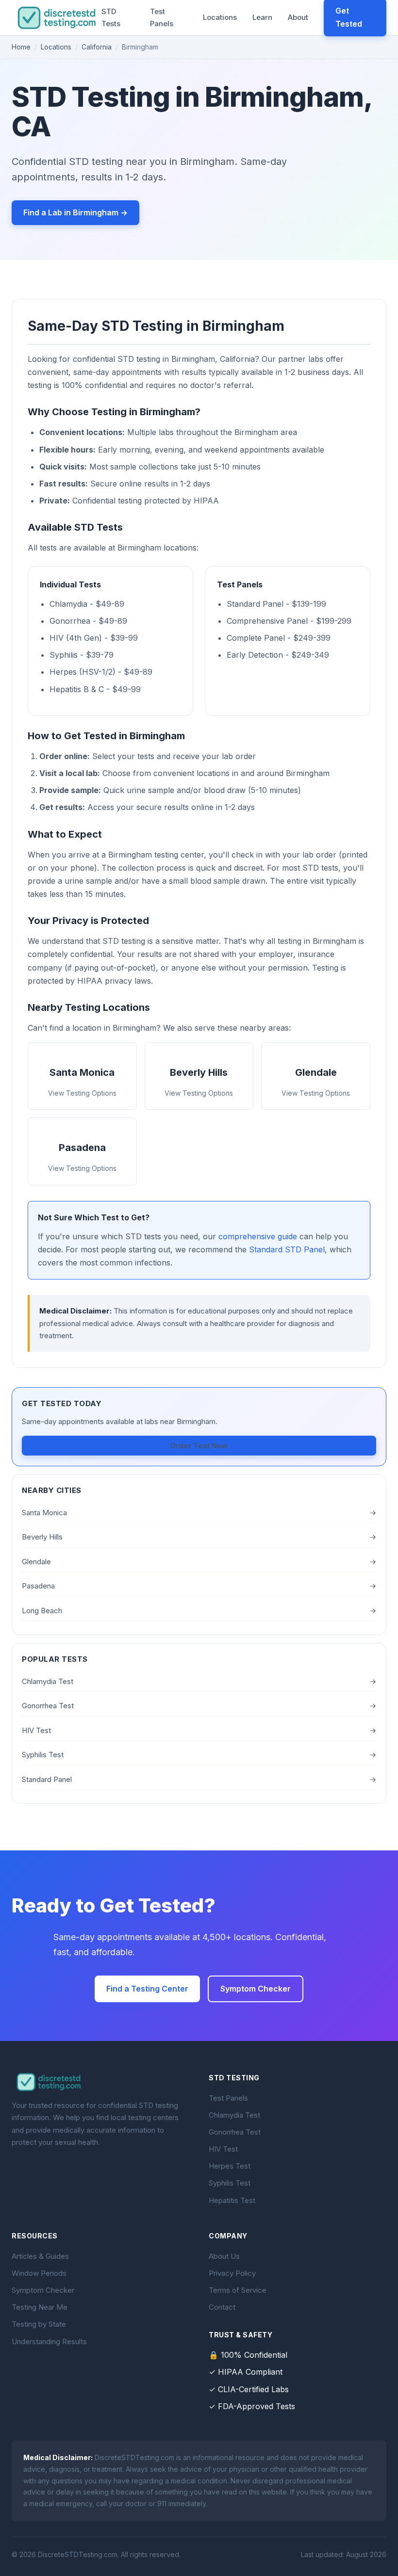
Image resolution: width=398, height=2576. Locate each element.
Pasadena (199, 1586)
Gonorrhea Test (199, 1706)
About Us (224, 2256)
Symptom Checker (256, 1989)
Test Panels (162, 18)
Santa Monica (199, 1513)
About (298, 17)
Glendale (199, 1562)
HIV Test (199, 1730)
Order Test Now (199, 1446)
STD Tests (111, 18)
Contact (222, 2307)
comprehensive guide (258, 1236)
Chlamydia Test (199, 1681)
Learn (262, 17)
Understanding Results (49, 2341)
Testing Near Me (40, 2307)
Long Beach (199, 1611)
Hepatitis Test (232, 2200)
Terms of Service (238, 2290)
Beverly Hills (199, 1537)
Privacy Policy (232, 2273)
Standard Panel (199, 1779)
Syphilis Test (199, 1755)
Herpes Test (230, 2166)
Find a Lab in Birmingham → (75, 212)
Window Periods (39, 2273)
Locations (220, 17)
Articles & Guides (40, 2256)
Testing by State (39, 2324)
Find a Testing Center (147, 1989)
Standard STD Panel (287, 1249)
